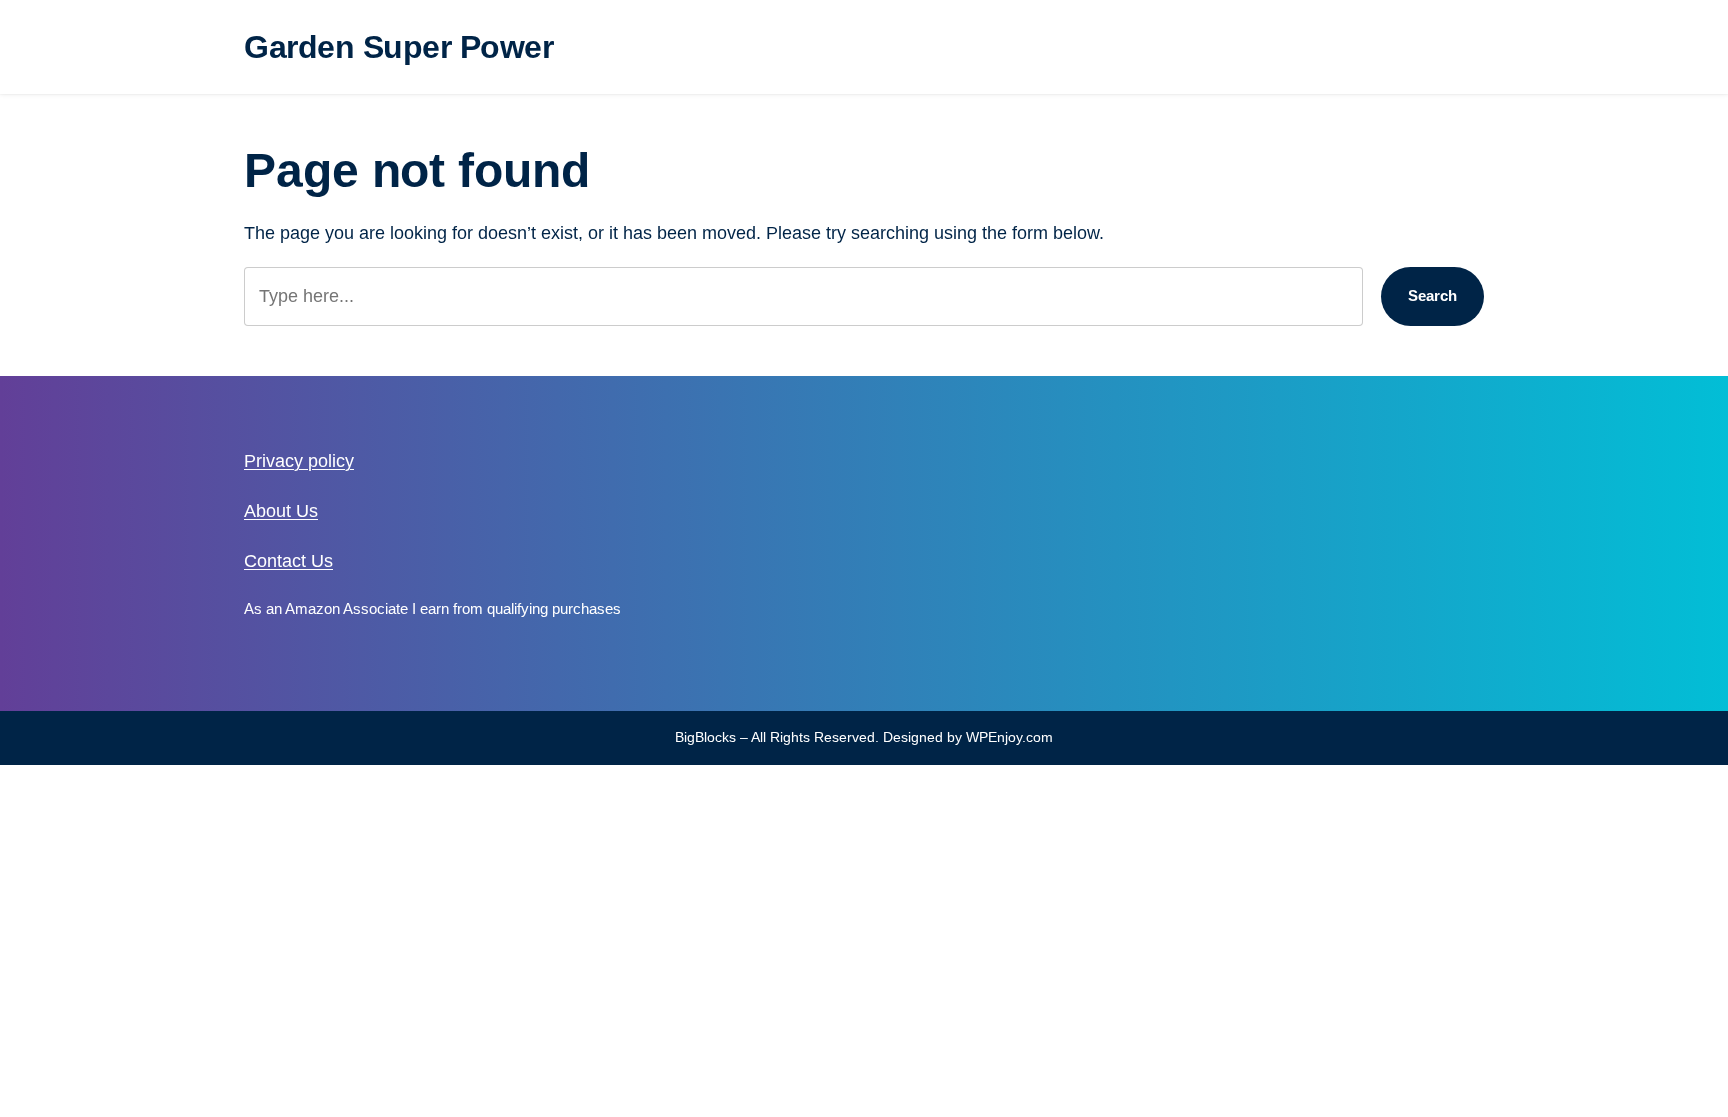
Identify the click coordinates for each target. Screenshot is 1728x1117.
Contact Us (288, 561)
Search (1432, 295)
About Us (281, 511)
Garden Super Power (398, 47)
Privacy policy (299, 461)
